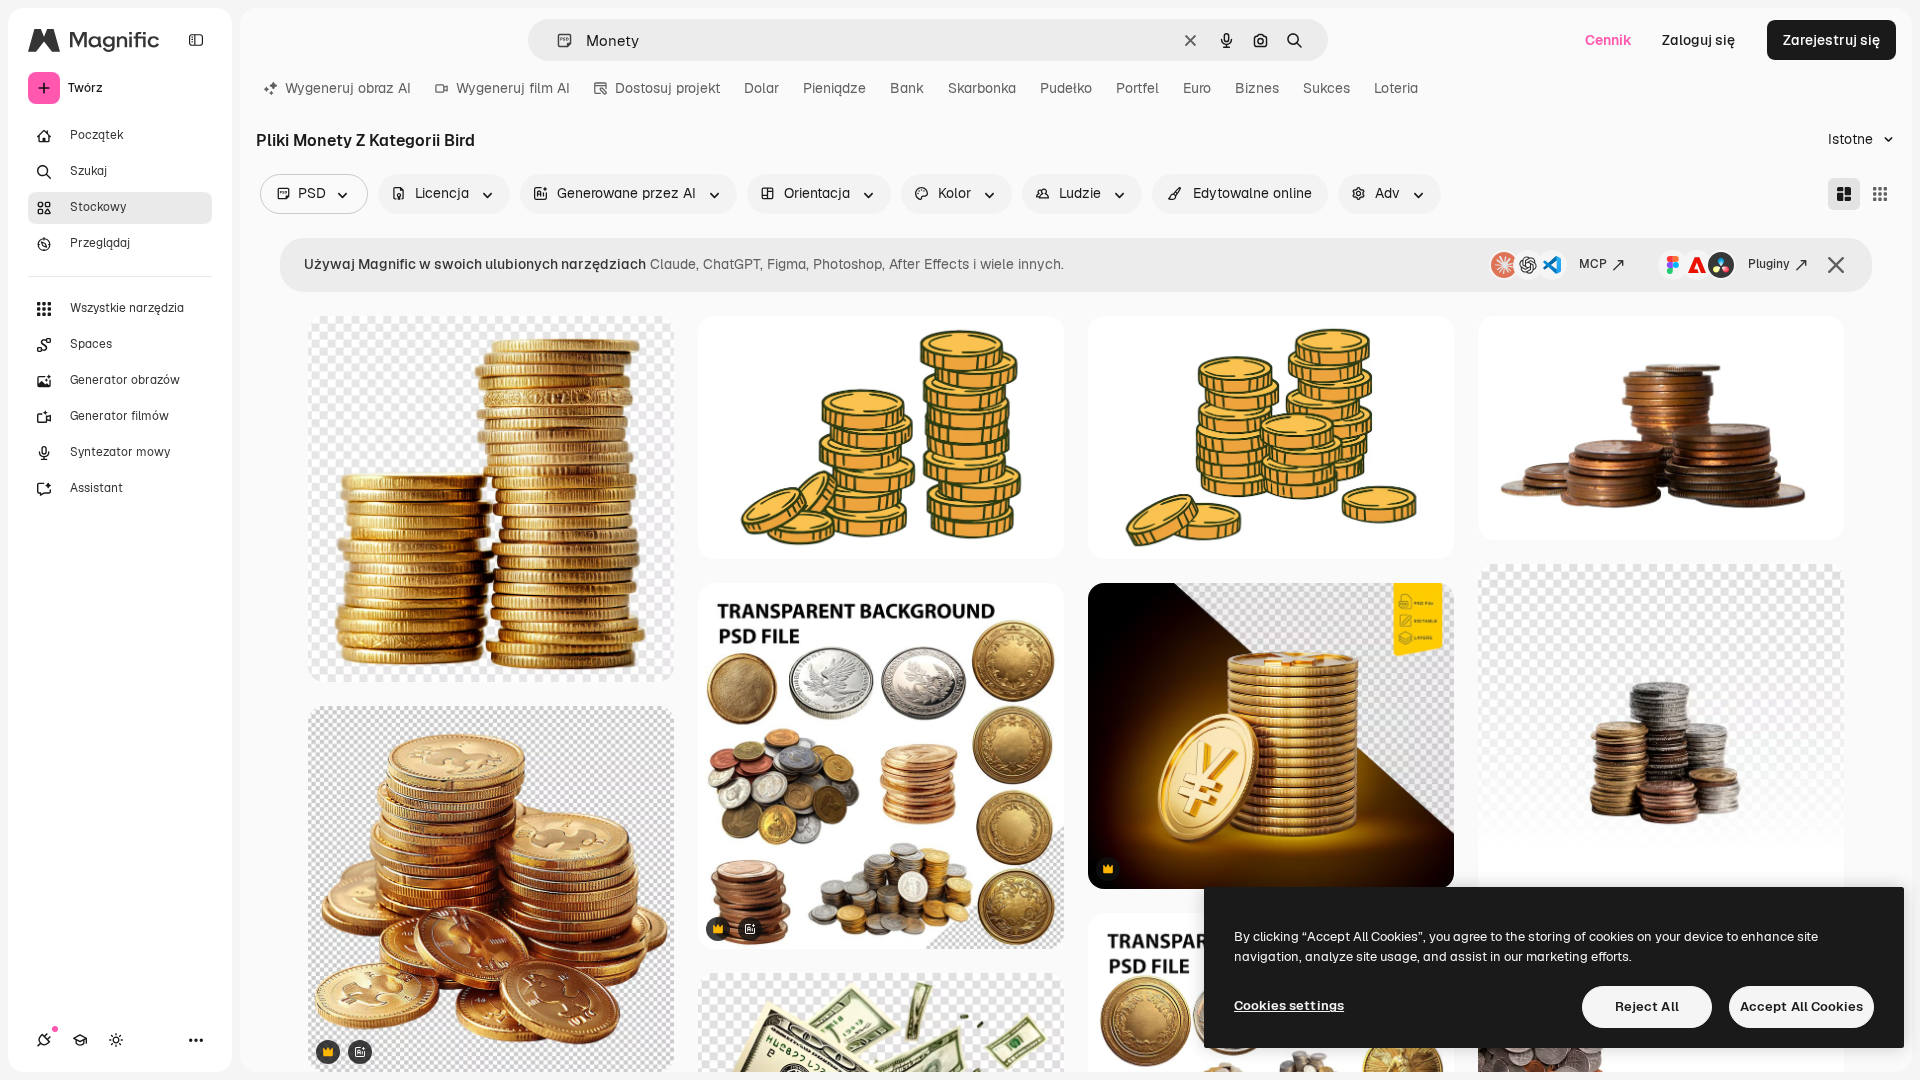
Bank (907, 88)
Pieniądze (834, 88)
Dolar (761, 88)
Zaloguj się (1698, 40)
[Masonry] (1844, 194)
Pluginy (1769, 264)
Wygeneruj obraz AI (348, 88)
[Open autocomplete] (556, 40)
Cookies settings (1289, 1005)
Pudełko (1066, 88)
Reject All (1647, 1006)
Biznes (1257, 88)
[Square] (1880, 194)
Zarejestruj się (1831, 40)
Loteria (1396, 88)
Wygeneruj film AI (513, 88)
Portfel (1137, 88)
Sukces (1326, 88)
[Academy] (80, 1040)
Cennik (1608, 40)
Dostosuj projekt (667, 88)
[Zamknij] (1836, 265)
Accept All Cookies (1801, 1006)
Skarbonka (982, 88)
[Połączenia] (44, 1040)
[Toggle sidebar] (196, 40)
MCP (1593, 264)
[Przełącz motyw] (116, 1040)
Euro (1197, 88)
